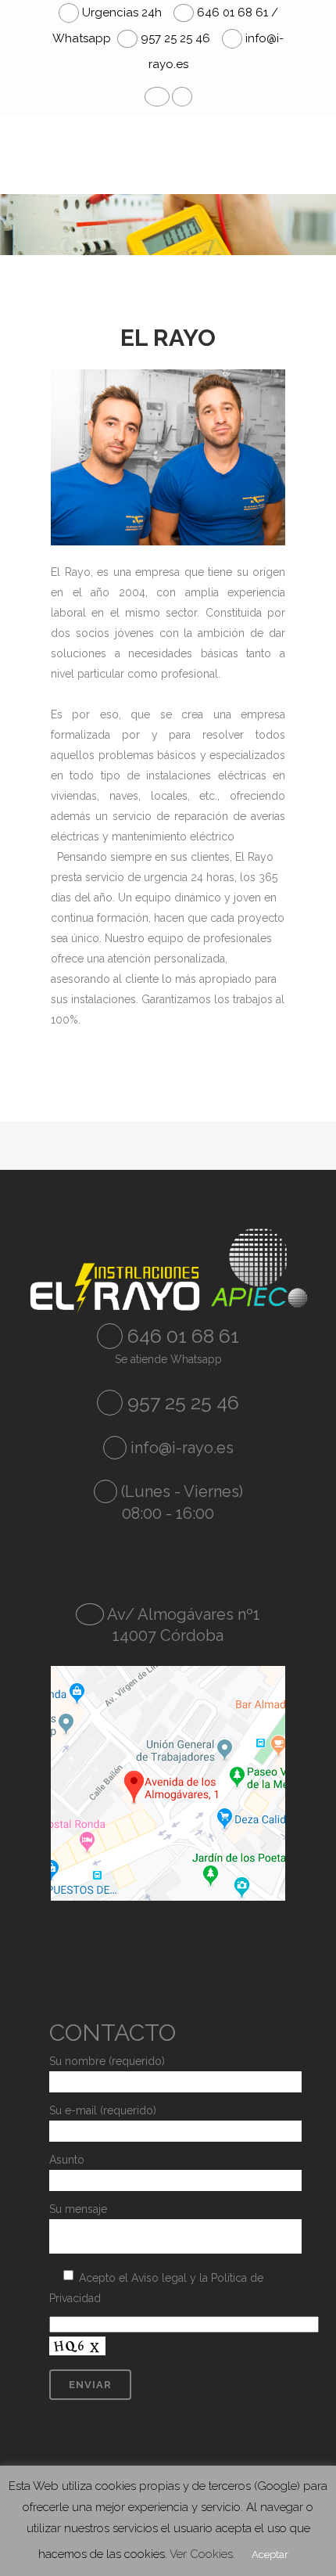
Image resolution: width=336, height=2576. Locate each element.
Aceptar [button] (270, 2554)
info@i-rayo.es (182, 1448)
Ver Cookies (201, 2554)
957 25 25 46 (174, 38)
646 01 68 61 (181, 1336)
